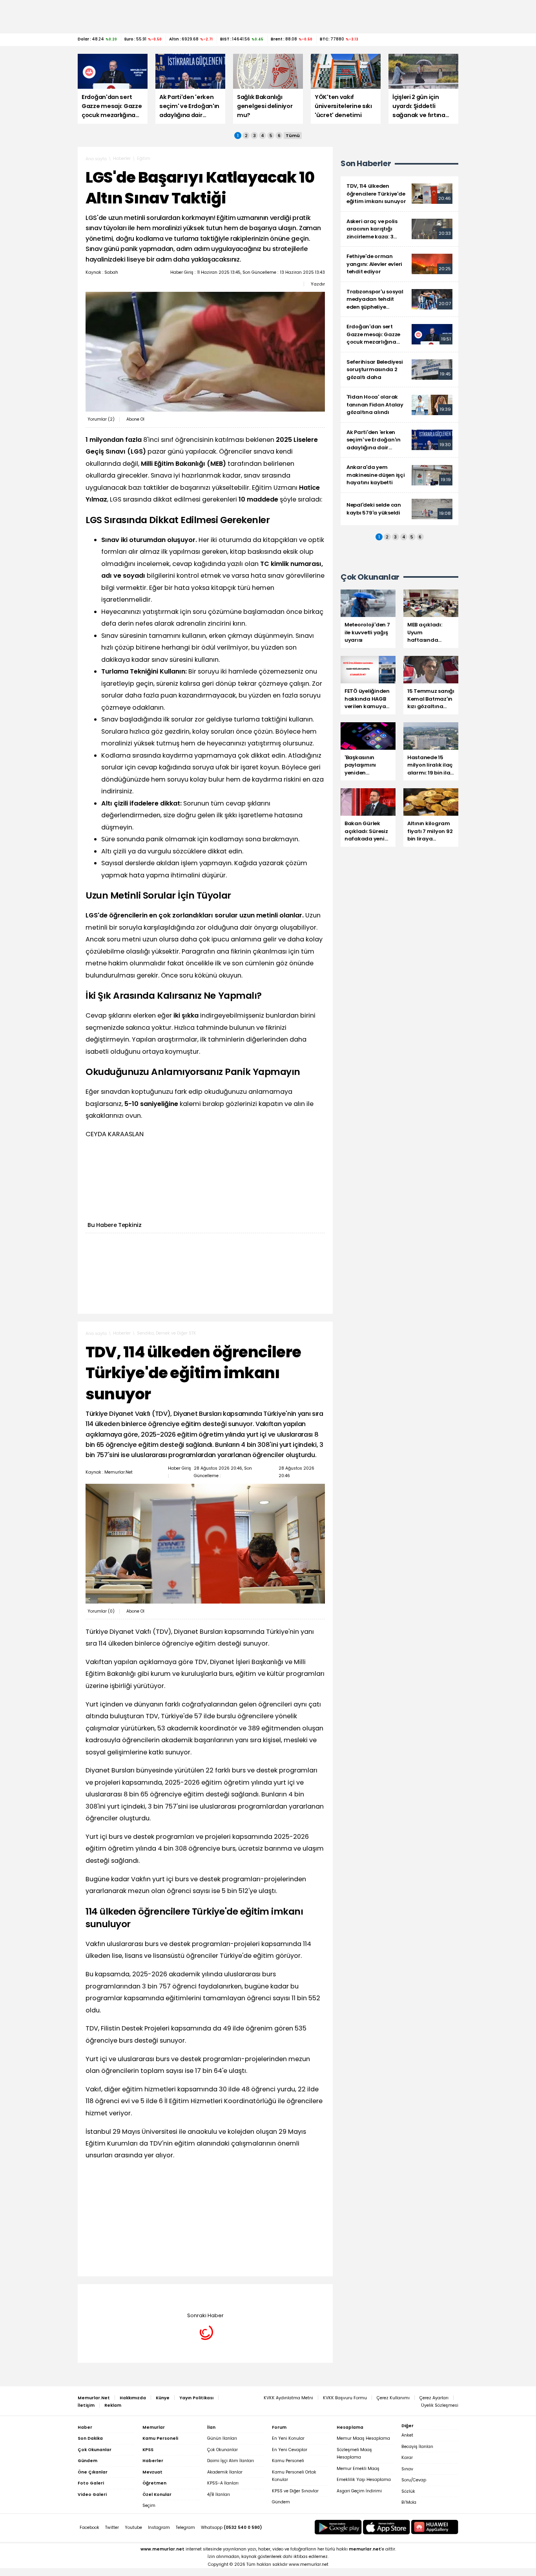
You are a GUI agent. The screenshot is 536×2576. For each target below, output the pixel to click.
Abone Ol (135, 419)
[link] (399, 194)
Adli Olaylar (149, 2296)
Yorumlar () (101, 419)
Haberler (122, 158)
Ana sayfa (96, 159)
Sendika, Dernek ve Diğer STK (167, 1333)
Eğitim (144, 158)
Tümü (293, 135)
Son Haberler (366, 164)
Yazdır (318, 284)
